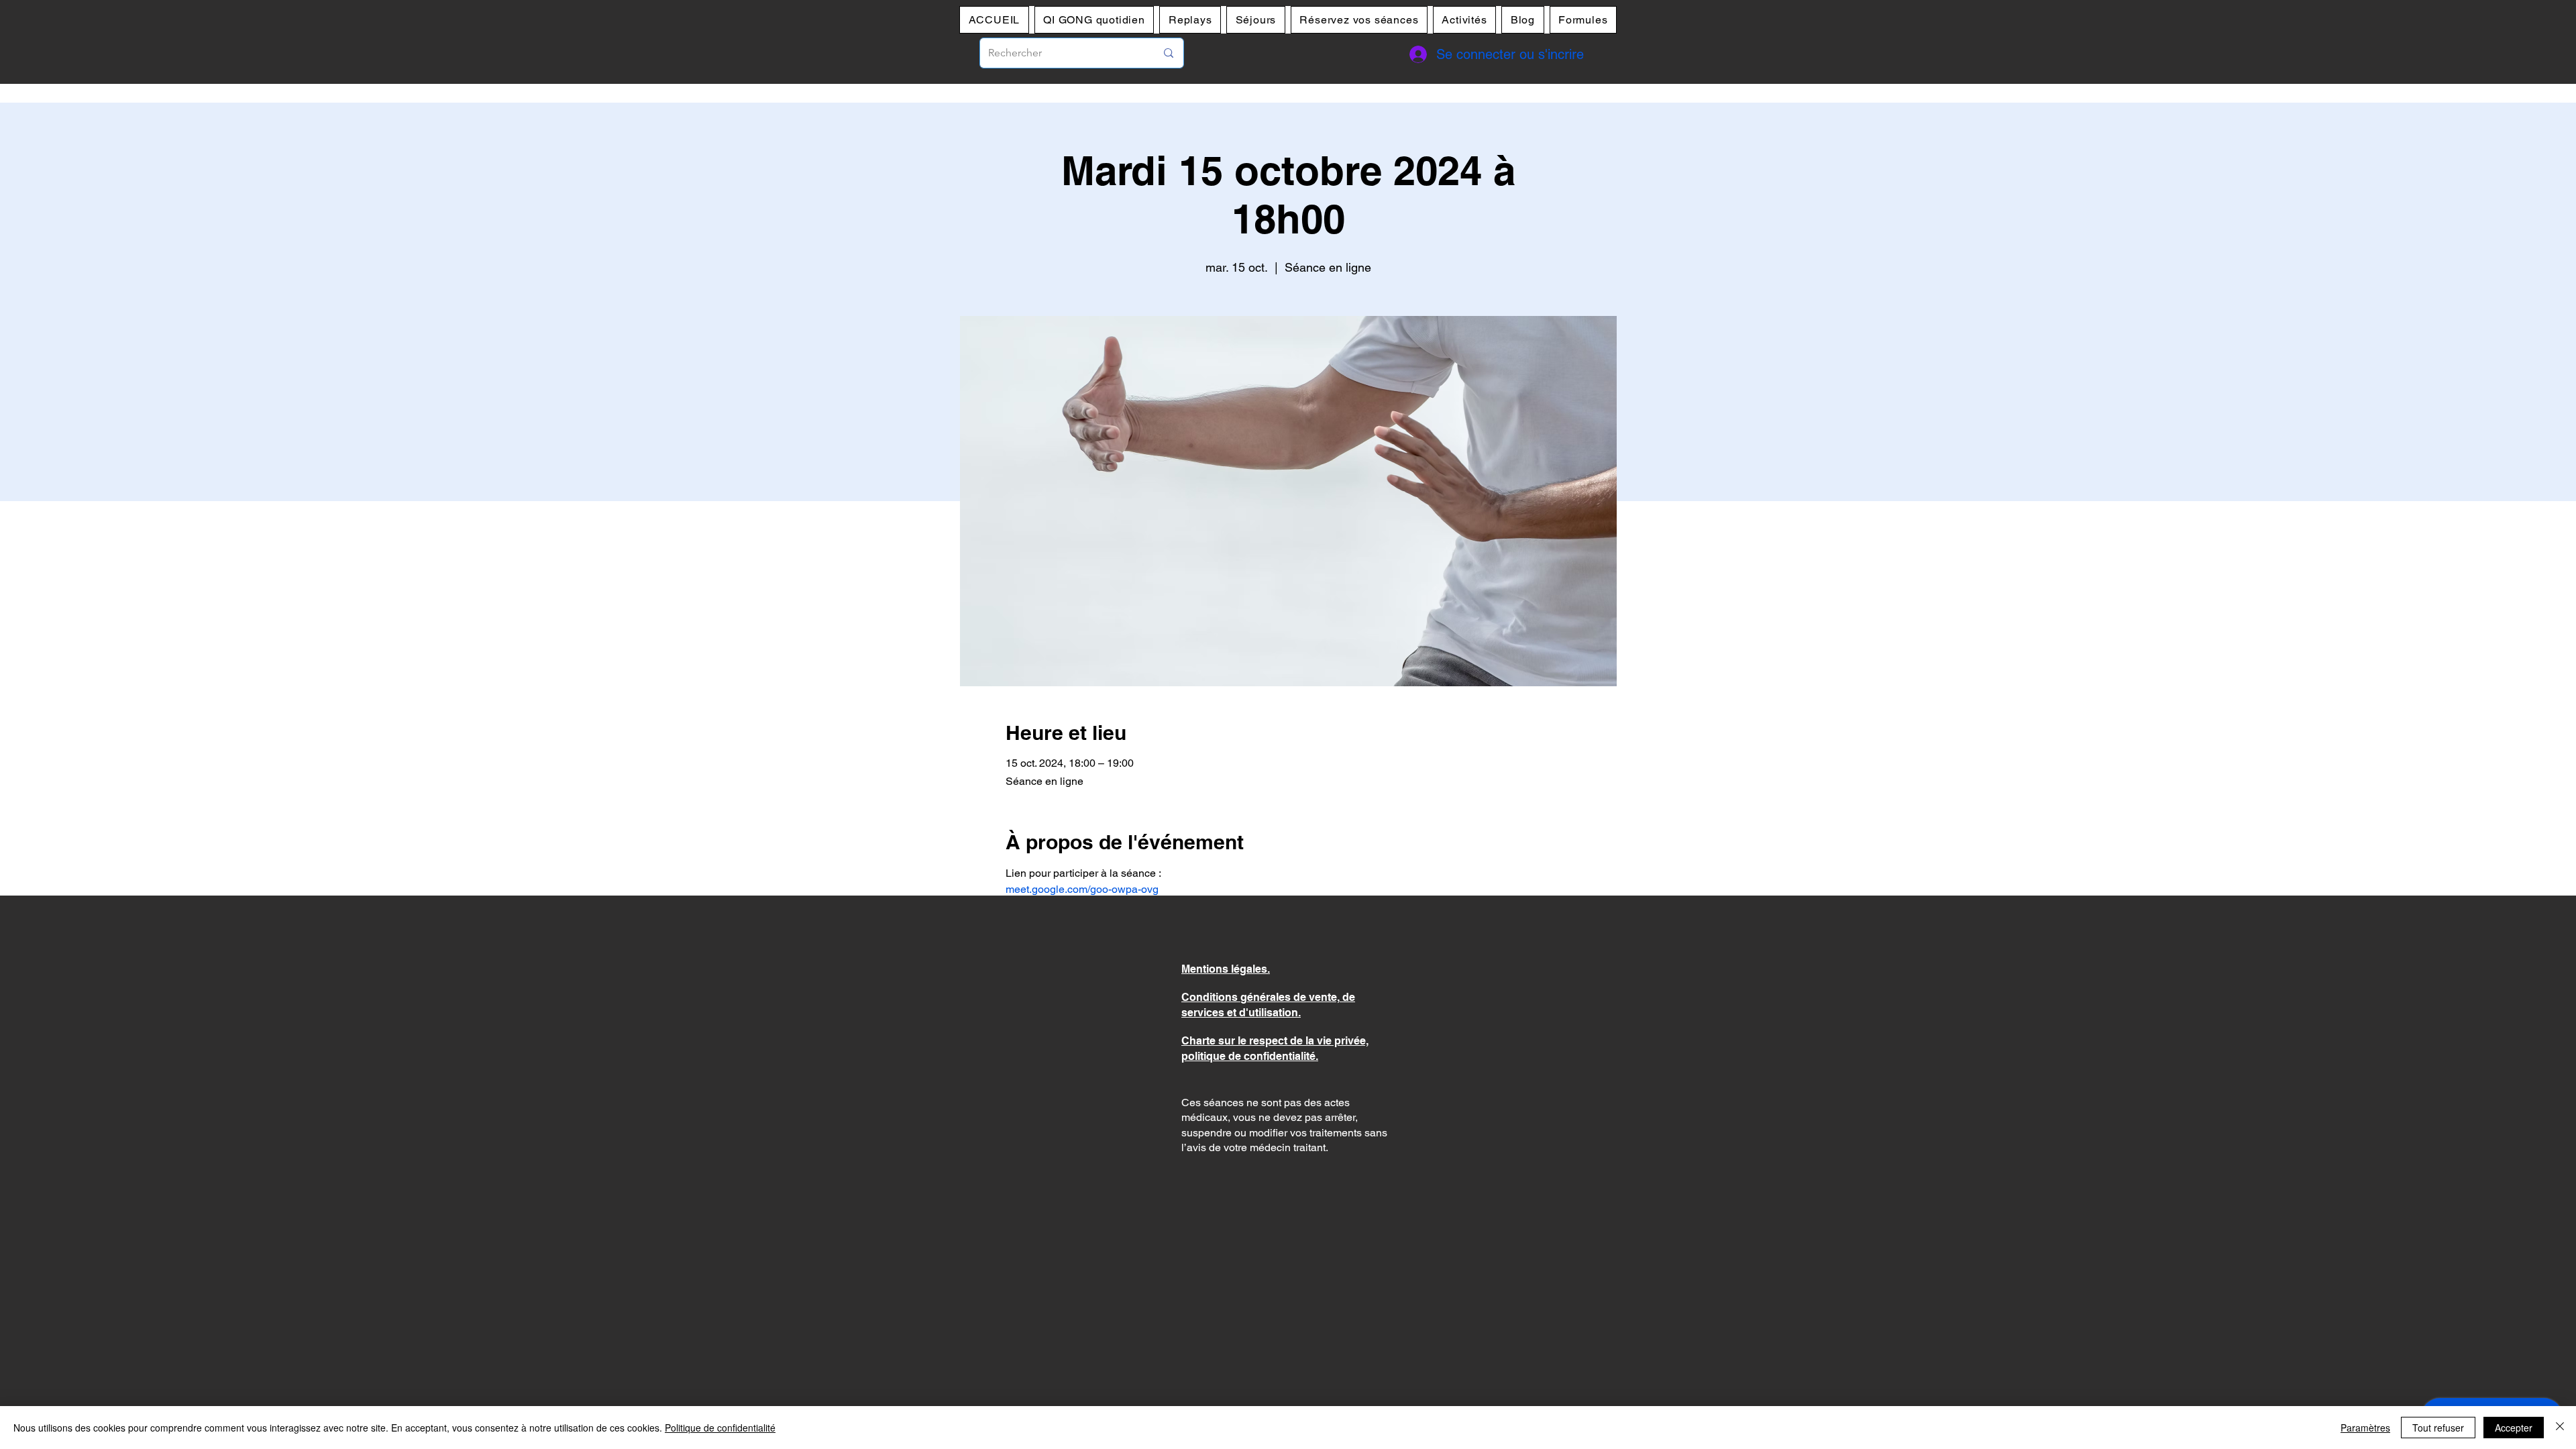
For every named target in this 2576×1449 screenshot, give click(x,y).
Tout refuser (2438, 1428)
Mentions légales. (1226, 969)
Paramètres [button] (2365, 1428)
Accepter (2514, 1428)
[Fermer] (2560, 1428)
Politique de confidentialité (720, 1428)
